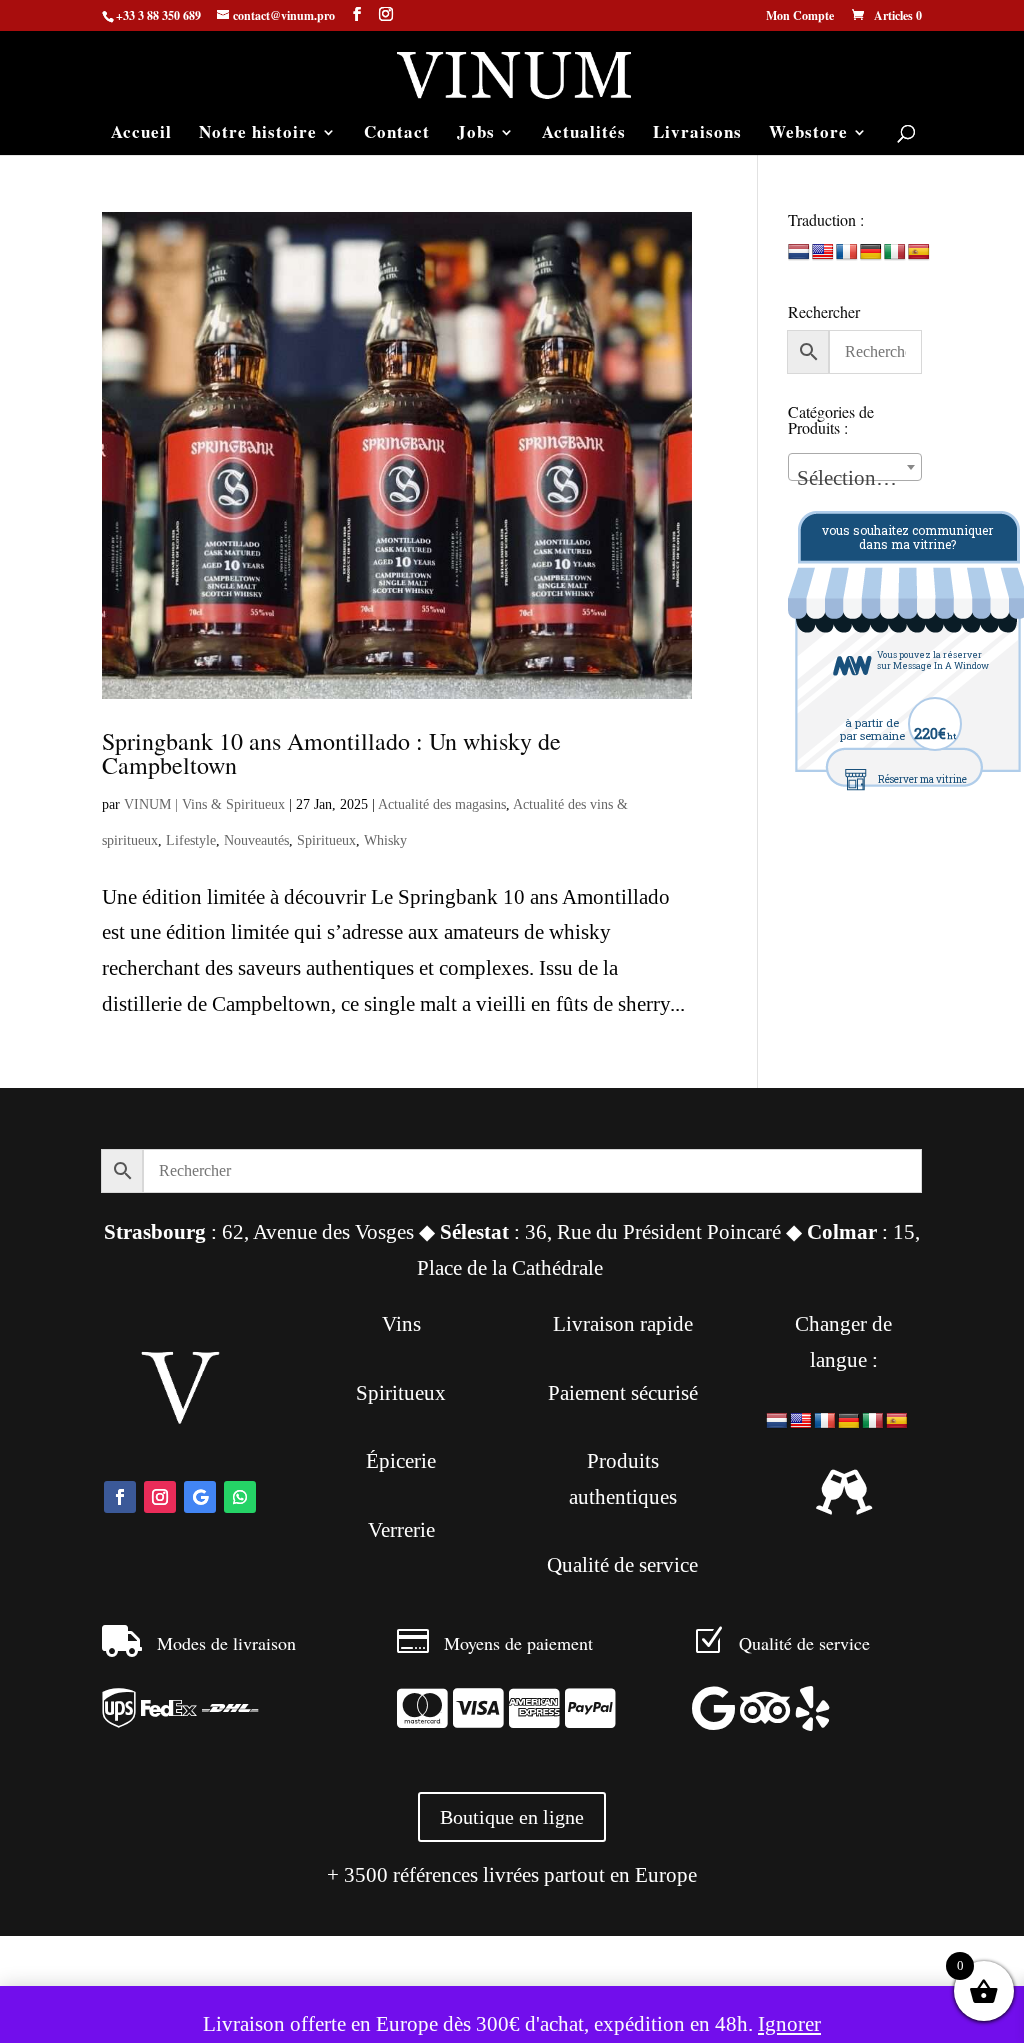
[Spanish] (919, 252)
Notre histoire (258, 134)
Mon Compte (800, 17)
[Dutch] (799, 252)
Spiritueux (326, 840)
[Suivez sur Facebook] (120, 1497)
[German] (871, 252)
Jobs (476, 134)
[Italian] (895, 252)
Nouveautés (256, 840)
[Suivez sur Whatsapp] (240, 1497)
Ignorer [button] (789, 2024)
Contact (397, 134)
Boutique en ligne (512, 1817)
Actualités (584, 134)
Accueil (141, 134)
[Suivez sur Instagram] (160, 1497)
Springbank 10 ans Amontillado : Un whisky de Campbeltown (331, 753)
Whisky (385, 840)
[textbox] (855, 478)
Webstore (808, 134)
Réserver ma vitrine (922, 779)
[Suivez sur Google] (200, 1497)
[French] (847, 252)
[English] (823, 252)
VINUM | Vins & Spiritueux (204, 804)
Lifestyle (191, 840)
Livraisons (697, 134)
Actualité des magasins (442, 804)
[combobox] (855, 467)
